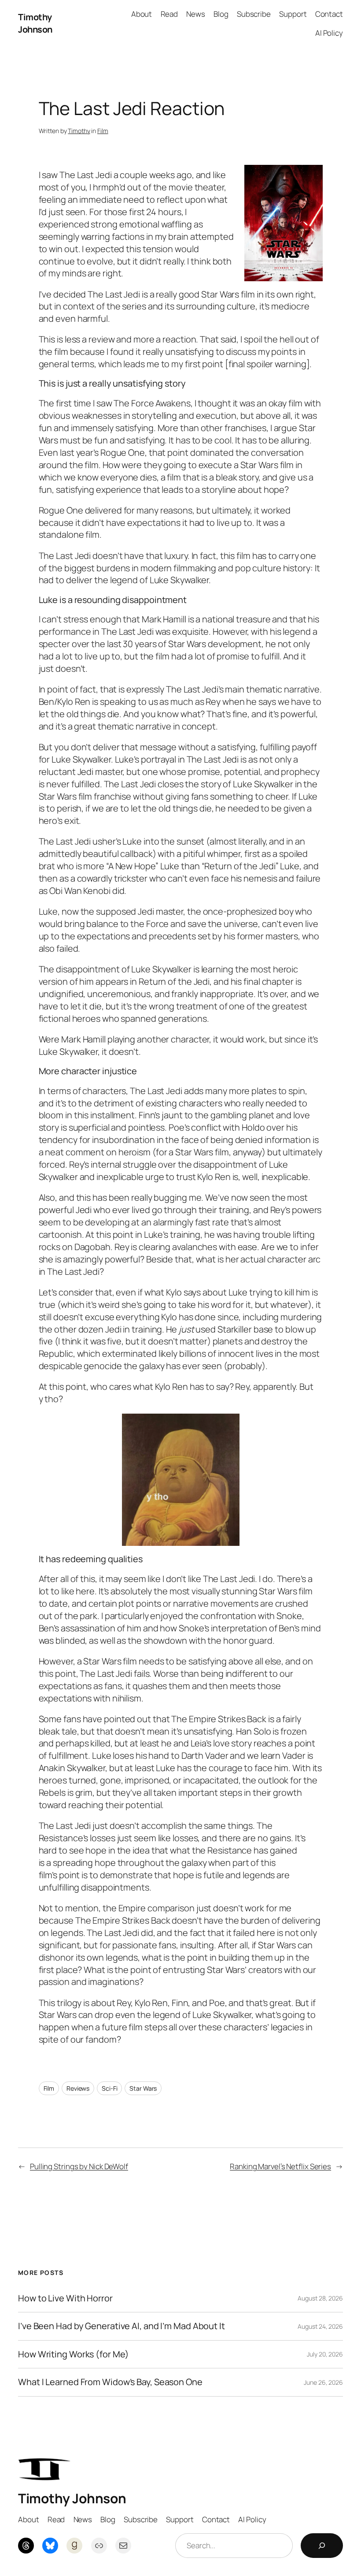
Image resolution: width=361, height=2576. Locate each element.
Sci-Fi (109, 2088)
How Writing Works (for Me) (73, 2354)
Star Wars (143, 2088)
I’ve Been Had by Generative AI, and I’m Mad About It (122, 2326)
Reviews (78, 2088)
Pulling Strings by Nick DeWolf (79, 2166)
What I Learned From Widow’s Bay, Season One (110, 2382)
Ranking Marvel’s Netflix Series (280, 2166)
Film (103, 131)
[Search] (322, 2546)
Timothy (79, 131)
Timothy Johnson (35, 23)
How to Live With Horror (65, 2298)
